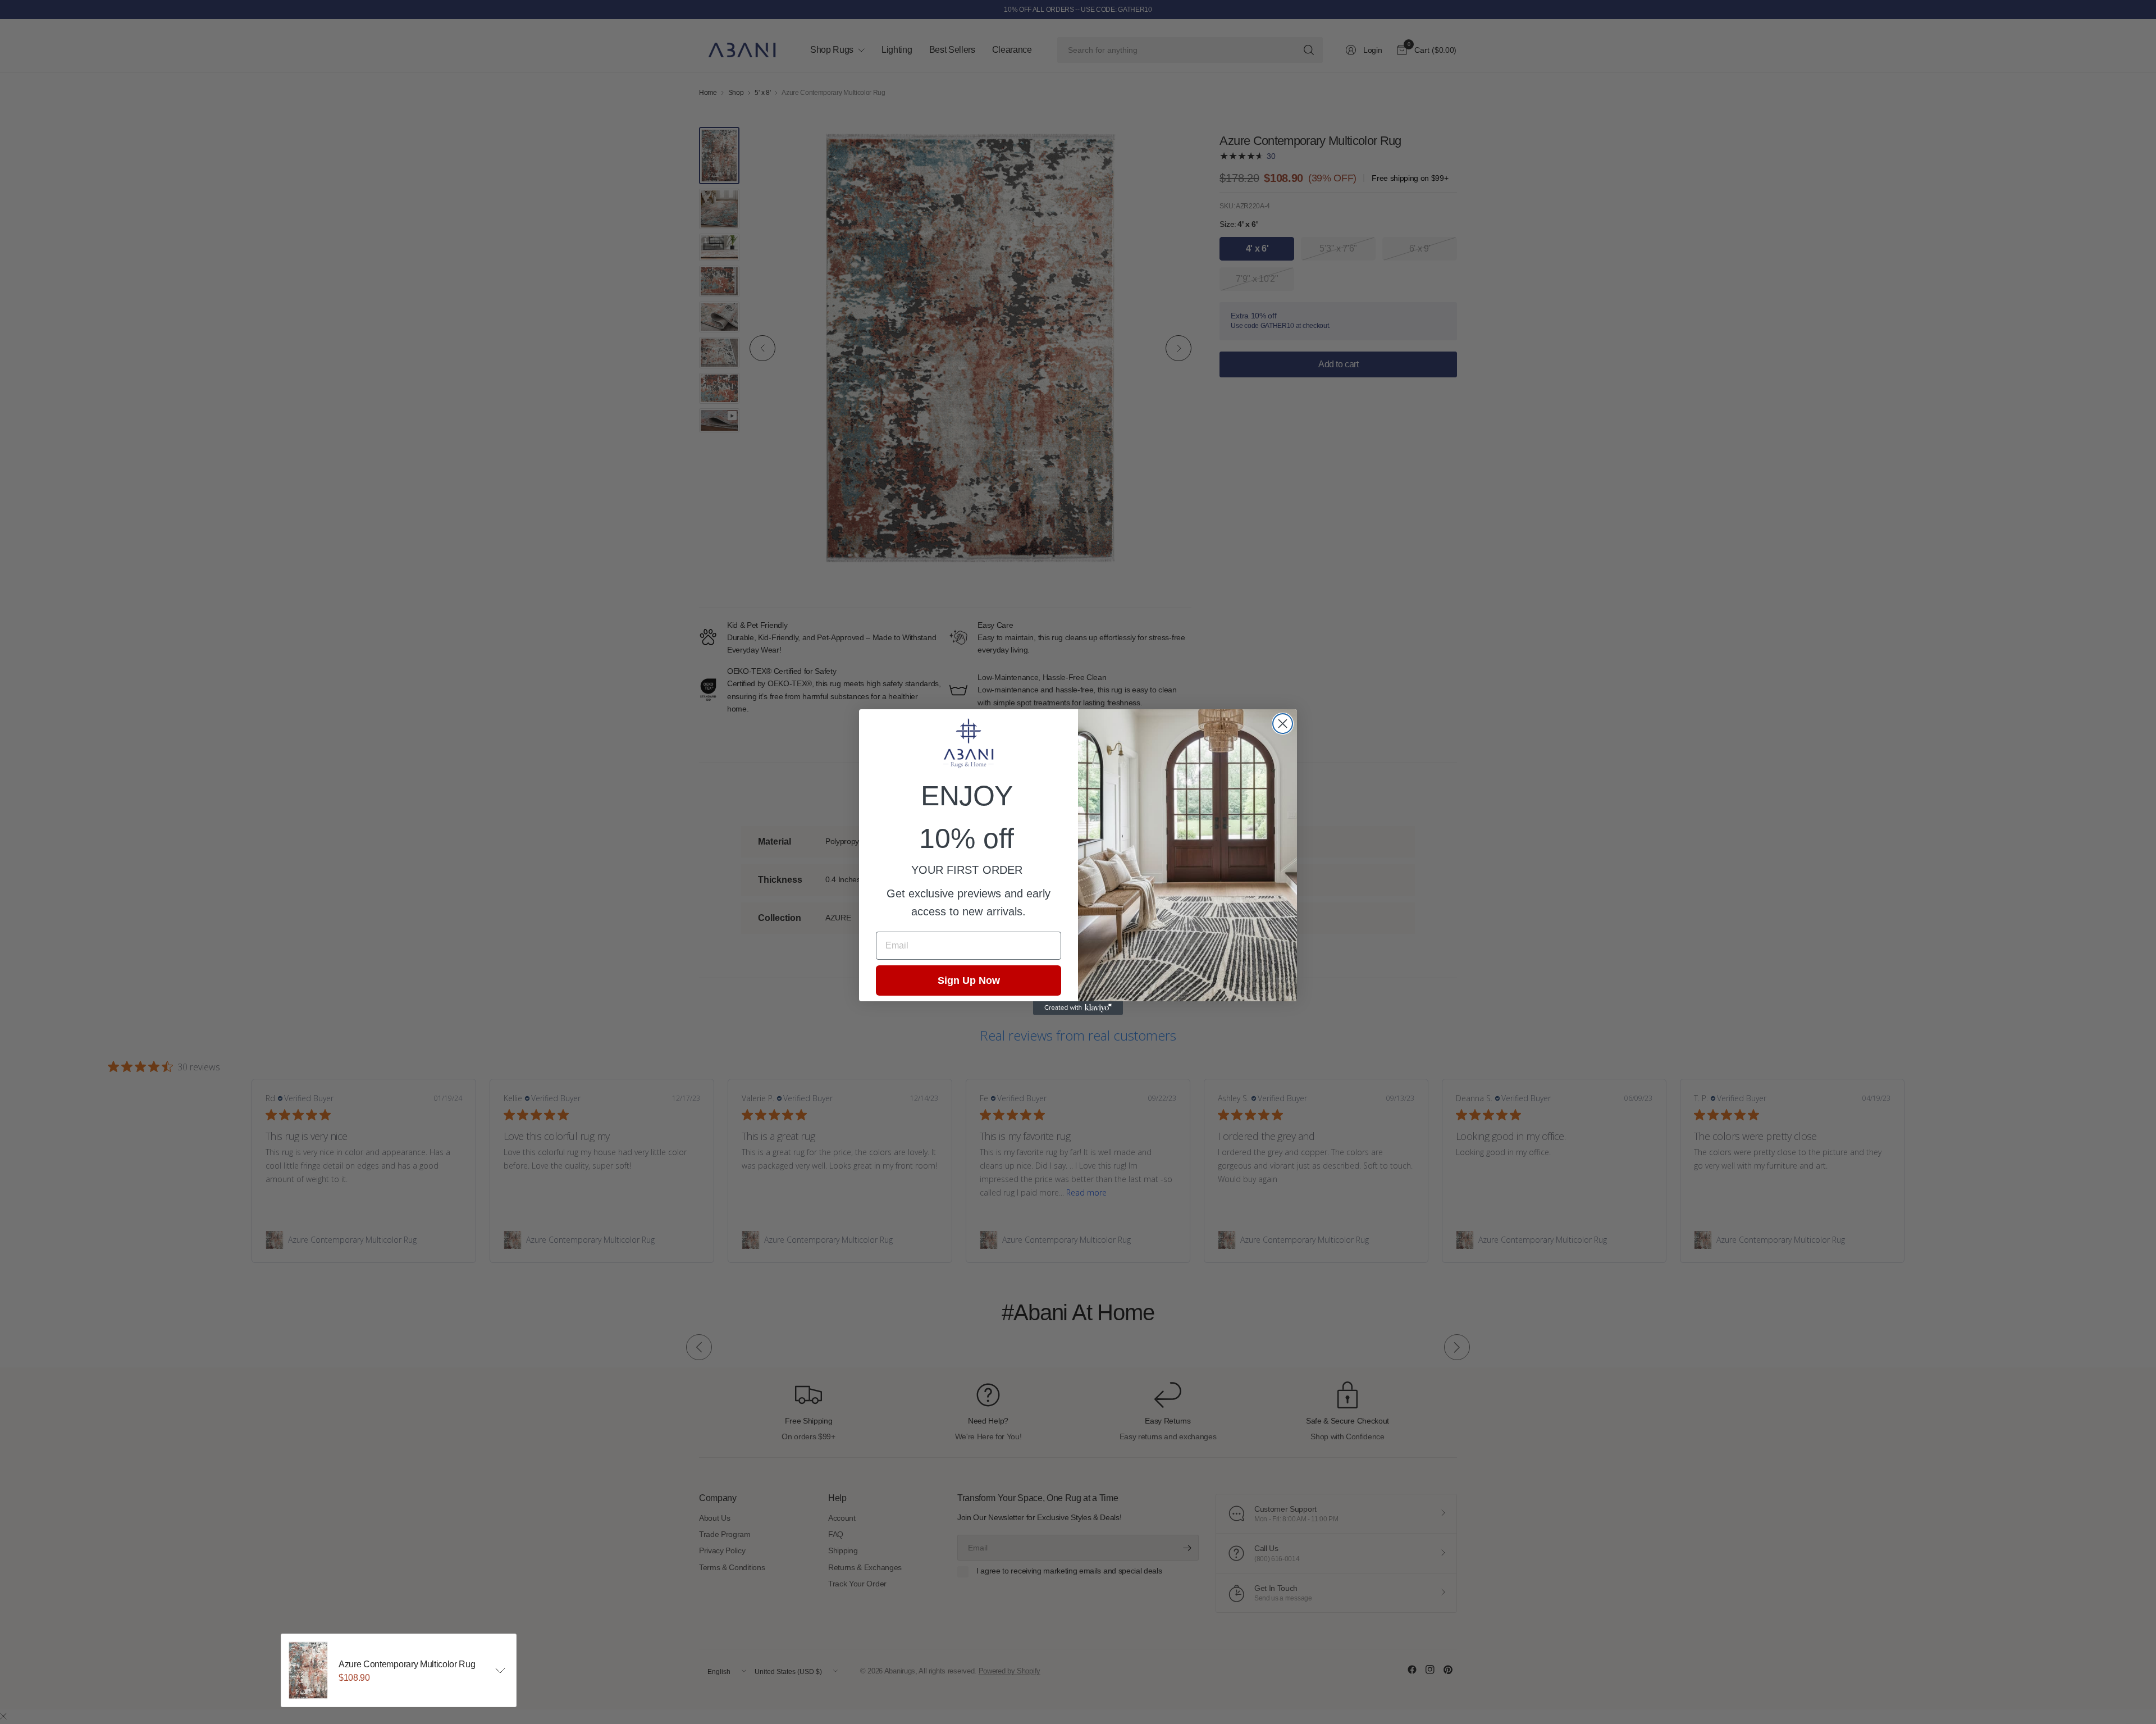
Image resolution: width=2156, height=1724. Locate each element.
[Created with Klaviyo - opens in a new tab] (1078, 1008)
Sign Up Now (969, 980)
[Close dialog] (1283, 724)
